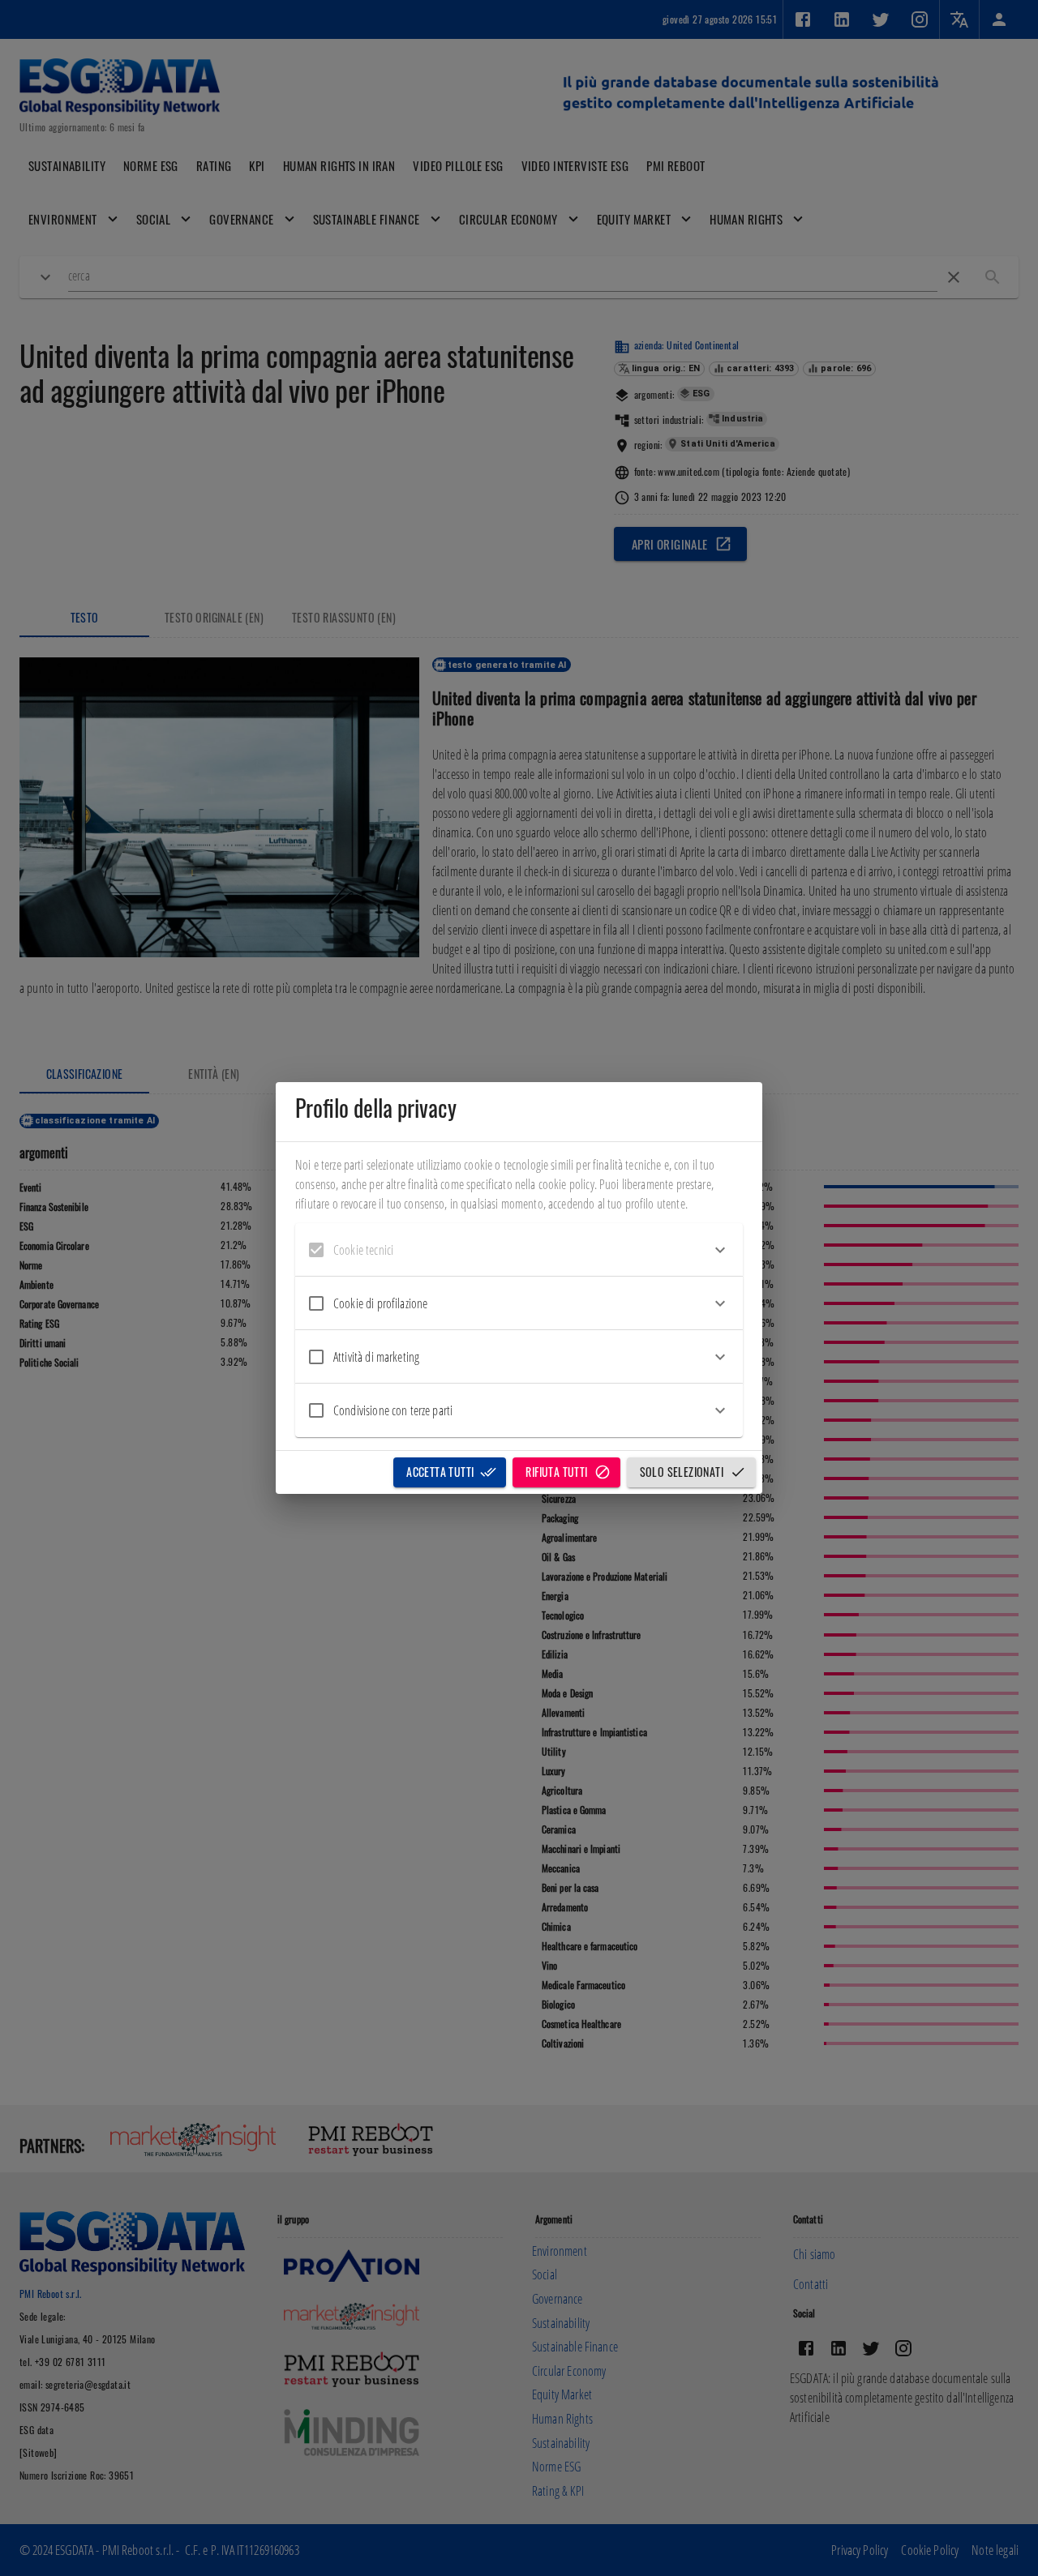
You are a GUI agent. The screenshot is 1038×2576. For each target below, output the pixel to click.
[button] (519, 1250)
